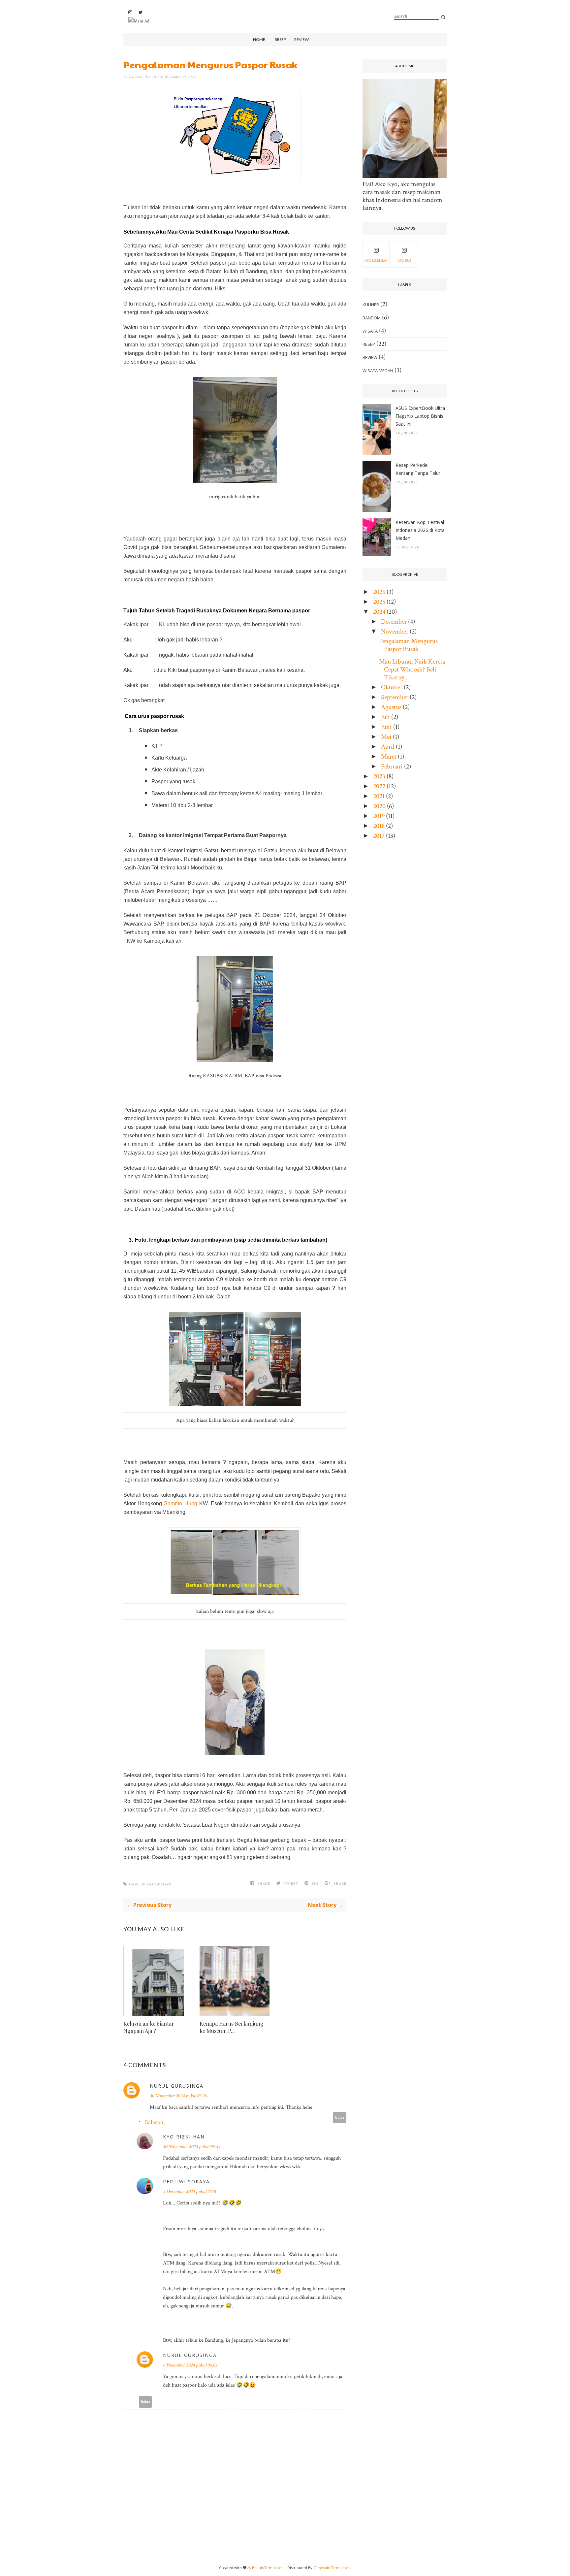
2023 (379, 776)
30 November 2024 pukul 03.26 (178, 2096)
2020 (379, 806)
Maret (389, 757)
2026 (379, 592)
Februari (392, 766)
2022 (379, 786)
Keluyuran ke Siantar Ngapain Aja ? (149, 2027)
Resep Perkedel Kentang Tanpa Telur (418, 469)
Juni (386, 727)
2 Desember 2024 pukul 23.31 (190, 2192)
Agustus (391, 707)
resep (369, 344)
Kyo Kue (404, 261)
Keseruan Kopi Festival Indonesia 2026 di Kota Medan (420, 530)
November (395, 632)
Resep (280, 39)
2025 (379, 602)
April (388, 747)
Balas (340, 2117)
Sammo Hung (181, 1503)
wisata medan (156, 1884)
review (370, 357)
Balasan (154, 2122)
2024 (379, 612)
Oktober (392, 687)
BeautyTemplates (268, 2568)
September (395, 697)
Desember (394, 622)
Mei (386, 737)
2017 (379, 836)
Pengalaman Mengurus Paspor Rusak (408, 645)
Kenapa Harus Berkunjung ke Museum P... (232, 2027)
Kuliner (371, 305)
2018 (379, 826)
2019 (379, 816)
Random (372, 318)
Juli (385, 717)
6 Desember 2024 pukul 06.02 (190, 2365)
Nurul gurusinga (177, 2086)
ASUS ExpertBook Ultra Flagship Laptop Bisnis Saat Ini (420, 416)
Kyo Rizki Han (140, 77)
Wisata (370, 331)
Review (301, 39)
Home (259, 39)
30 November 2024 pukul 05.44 (192, 2147)
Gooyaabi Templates (332, 2568)
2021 (379, 796)
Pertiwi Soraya (186, 2182)
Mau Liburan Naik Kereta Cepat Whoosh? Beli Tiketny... (412, 669)
